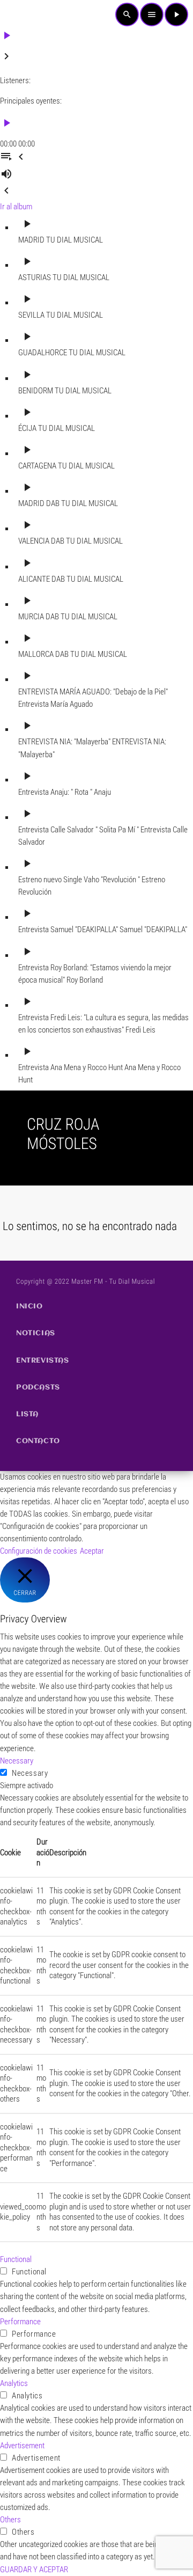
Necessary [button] (17, 1761)
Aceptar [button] (92, 1551)
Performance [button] (20, 2322)
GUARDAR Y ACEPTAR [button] (34, 2570)
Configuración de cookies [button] (39, 1551)
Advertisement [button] (22, 2446)
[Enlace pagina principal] (24, 14)
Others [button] (10, 2520)
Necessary (30, 1773)
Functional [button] (16, 2259)
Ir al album (16, 207)
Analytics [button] (14, 2383)
